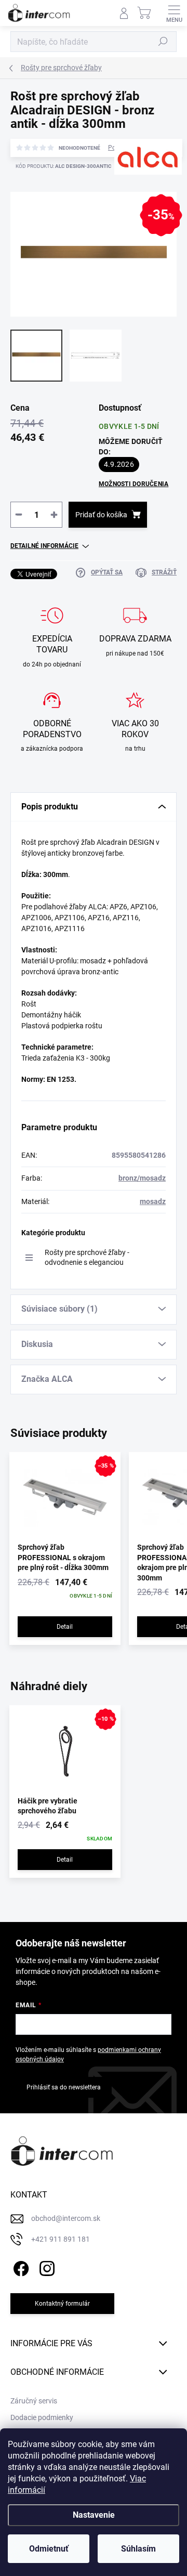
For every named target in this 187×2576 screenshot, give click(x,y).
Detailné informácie (44, 546)
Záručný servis (34, 2401)
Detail (65, 1627)
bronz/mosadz (142, 1178)
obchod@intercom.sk (66, 2218)
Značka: (133, 191)
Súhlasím (138, 2549)
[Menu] (174, 13)
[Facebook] (19, 2266)
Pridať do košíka (101, 515)
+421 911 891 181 (61, 2239)
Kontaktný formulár (62, 2304)
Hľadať (163, 42)
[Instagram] (45, 2266)
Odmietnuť (49, 2549)
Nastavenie (94, 2515)
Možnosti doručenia (133, 484)
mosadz (153, 1201)
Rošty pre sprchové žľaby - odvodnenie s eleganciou (87, 1257)
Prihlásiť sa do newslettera (64, 2087)
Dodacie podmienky (42, 2417)
